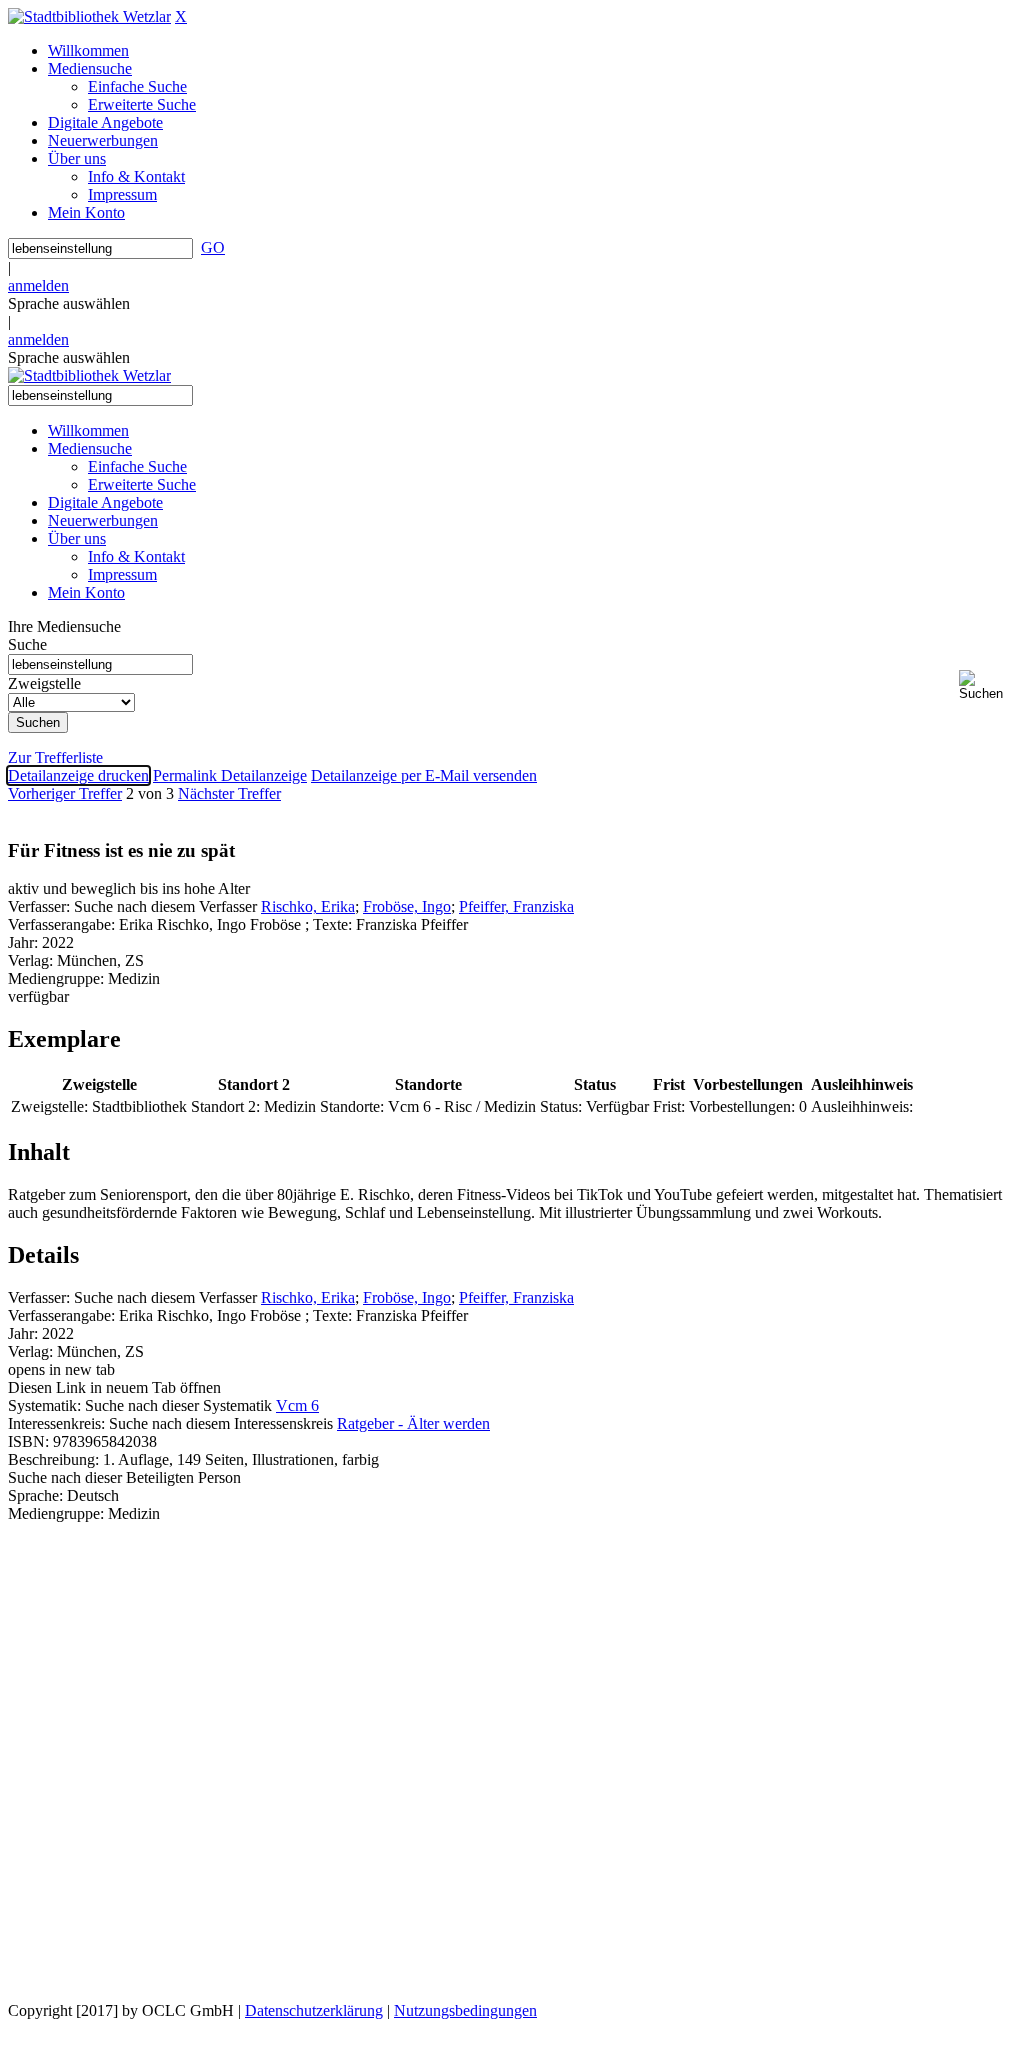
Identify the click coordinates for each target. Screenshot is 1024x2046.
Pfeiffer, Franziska (516, 906)
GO (213, 247)
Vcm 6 (297, 1405)
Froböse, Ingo (407, 906)
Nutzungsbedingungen (465, 2010)
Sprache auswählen (69, 303)
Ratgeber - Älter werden (413, 1423)
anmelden (38, 285)
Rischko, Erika (308, 906)
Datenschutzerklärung (314, 2010)
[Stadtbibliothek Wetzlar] (89, 16)
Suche (27, 644)
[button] (987, 685)
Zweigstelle (44, 683)
